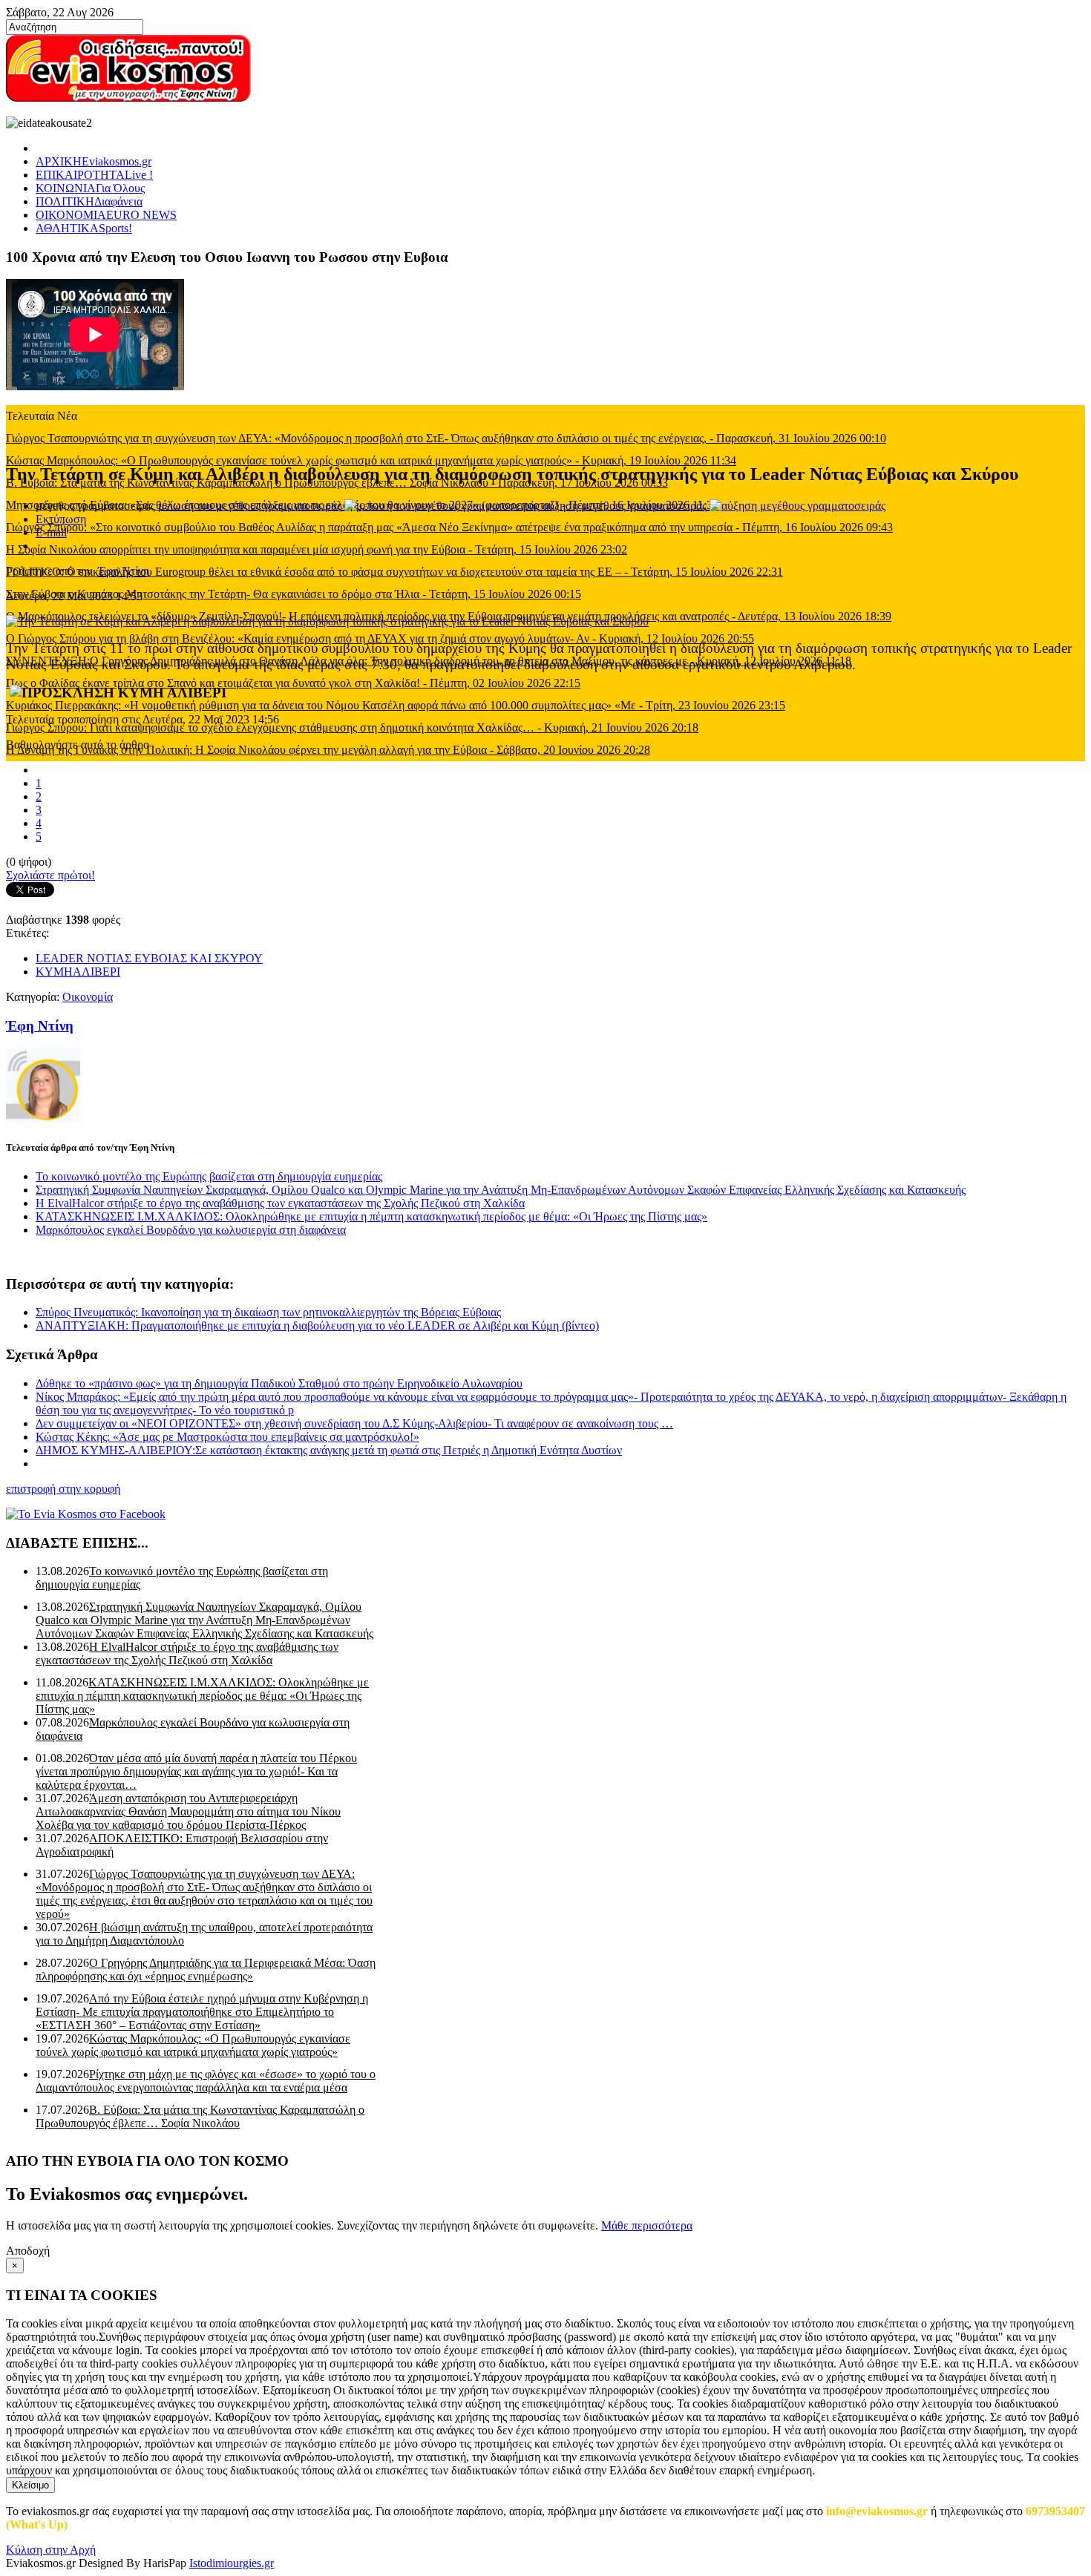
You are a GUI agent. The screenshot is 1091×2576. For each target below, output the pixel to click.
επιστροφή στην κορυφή (63, 1489)
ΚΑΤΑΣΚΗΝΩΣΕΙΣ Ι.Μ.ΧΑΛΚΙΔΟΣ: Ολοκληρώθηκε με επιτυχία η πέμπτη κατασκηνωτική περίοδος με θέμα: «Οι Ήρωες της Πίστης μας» (371, 1216)
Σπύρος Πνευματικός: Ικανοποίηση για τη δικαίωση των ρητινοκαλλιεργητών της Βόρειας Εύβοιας (268, 1312)
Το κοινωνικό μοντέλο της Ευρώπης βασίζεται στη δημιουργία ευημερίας (209, 1176)
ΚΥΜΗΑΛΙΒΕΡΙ (78, 972)
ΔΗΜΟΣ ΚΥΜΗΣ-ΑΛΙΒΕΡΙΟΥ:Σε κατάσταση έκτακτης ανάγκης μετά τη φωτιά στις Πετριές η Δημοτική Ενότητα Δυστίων (329, 1450)
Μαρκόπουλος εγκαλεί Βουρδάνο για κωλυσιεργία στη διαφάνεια (191, 1230)
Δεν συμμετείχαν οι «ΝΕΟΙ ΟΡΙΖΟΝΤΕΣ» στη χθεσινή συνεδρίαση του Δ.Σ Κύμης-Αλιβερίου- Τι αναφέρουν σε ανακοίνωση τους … (354, 1423)
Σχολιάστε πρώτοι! (50, 875)
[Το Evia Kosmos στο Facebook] (545, 1514)
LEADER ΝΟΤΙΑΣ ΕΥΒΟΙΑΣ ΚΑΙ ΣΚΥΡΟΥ (149, 958)
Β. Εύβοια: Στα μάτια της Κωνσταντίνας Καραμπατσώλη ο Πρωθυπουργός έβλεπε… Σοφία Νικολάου (200, 2116)
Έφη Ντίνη (124, 571)
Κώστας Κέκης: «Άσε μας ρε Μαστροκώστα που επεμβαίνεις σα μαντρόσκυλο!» (227, 1437)
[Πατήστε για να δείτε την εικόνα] (327, 621)
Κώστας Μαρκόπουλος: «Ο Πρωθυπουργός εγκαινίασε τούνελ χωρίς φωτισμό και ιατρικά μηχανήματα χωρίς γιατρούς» (193, 2045)
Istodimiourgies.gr (232, 2563)
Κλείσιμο (30, 2485)
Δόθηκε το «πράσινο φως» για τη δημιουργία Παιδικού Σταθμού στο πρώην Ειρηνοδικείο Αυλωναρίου (279, 1383)
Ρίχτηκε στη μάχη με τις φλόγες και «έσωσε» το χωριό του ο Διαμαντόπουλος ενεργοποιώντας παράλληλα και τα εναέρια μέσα (206, 2081)
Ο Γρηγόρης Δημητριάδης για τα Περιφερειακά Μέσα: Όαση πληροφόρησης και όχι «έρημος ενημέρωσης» (206, 1969)
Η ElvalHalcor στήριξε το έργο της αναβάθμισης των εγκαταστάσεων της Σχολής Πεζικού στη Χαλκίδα (280, 1203)
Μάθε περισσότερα (647, 2225)
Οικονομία (88, 997)
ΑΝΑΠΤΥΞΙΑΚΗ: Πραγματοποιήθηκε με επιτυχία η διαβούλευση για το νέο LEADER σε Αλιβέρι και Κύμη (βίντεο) (317, 1325)
